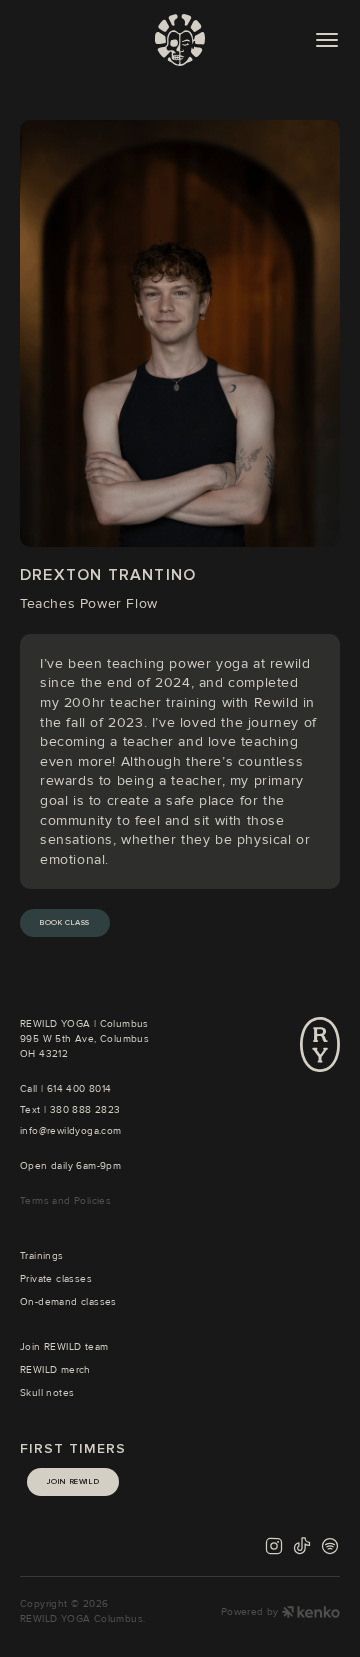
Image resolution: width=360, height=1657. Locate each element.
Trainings (42, 1256)
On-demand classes (68, 1302)
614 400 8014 (79, 1089)
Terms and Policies (65, 1201)
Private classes (56, 1279)
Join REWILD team (64, 1347)
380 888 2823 (85, 1110)
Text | (35, 1110)
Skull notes (47, 1393)
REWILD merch (55, 1370)
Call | (33, 1089)
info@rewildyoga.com (71, 1131)
